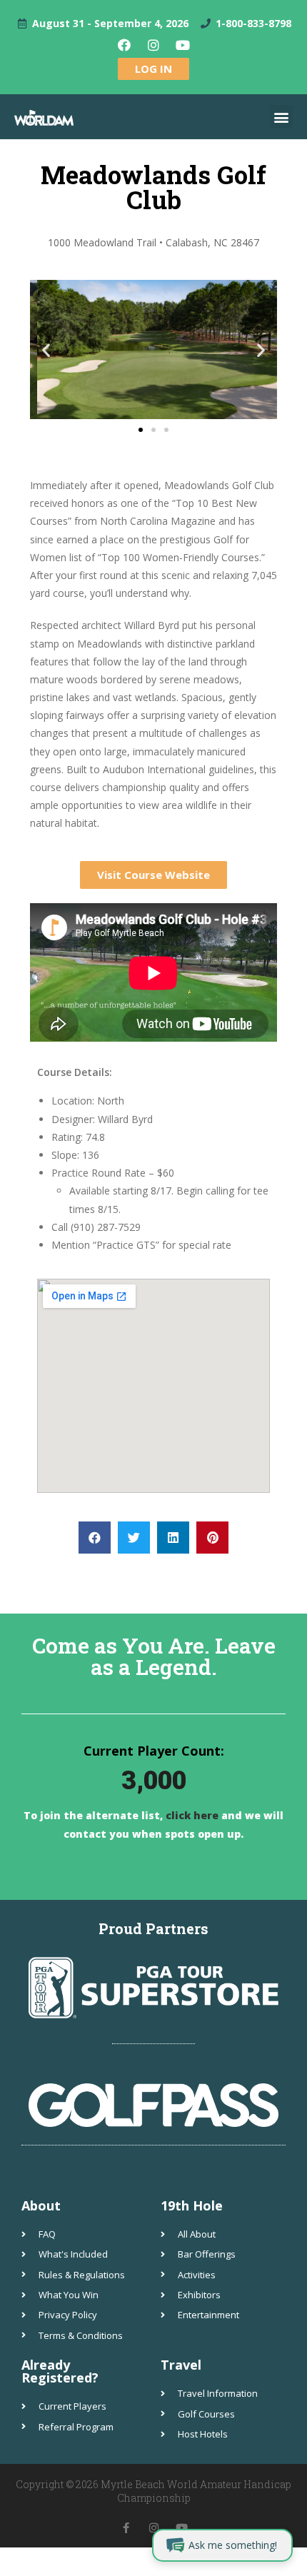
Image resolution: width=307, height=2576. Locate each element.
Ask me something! (233, 2545)
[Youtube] (183, 45)
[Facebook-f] (126, 2528)
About (41, 2205)
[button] (281, 117)
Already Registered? (60, 2371)
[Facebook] (124, 45)
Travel (181, 2365)
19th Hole (192, 2205)
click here (191, 1815)
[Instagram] (153, 45)
